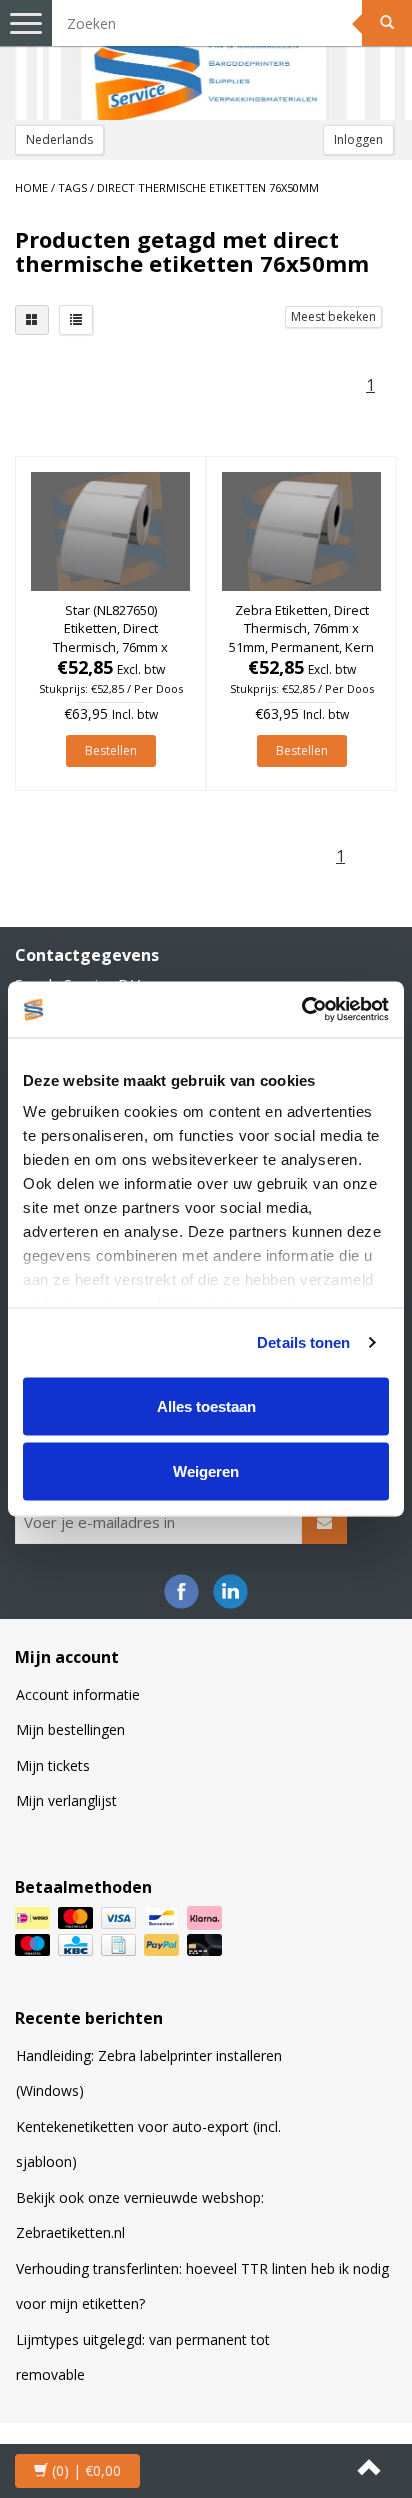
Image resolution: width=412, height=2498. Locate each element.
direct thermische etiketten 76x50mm (208, 187)
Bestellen (111, 750)
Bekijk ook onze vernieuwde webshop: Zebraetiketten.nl (140, 2215)
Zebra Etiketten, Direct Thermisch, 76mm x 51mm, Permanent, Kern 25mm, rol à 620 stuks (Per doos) (301, 646)
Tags (72, 187)
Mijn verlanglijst (66, 1800)
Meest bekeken (333, 316)
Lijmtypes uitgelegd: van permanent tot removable (143, 2357)
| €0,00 (86, 2470)
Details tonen (303, 1342)
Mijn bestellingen (70, 1729)
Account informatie (78, 1694)
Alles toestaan (206, 1405)
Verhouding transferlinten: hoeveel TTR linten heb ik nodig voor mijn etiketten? (202, 2286)
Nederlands (59, 139)
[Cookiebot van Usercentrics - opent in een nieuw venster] (301, 1010)
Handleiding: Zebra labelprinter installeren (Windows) (149, 2073)
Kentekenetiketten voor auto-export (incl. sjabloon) (148, 2144)
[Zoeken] (387, 23)
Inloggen (358, 139)
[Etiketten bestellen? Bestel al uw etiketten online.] (206, 60)
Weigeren (206, 1471)
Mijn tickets (53, 1765)
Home (31, 187)
